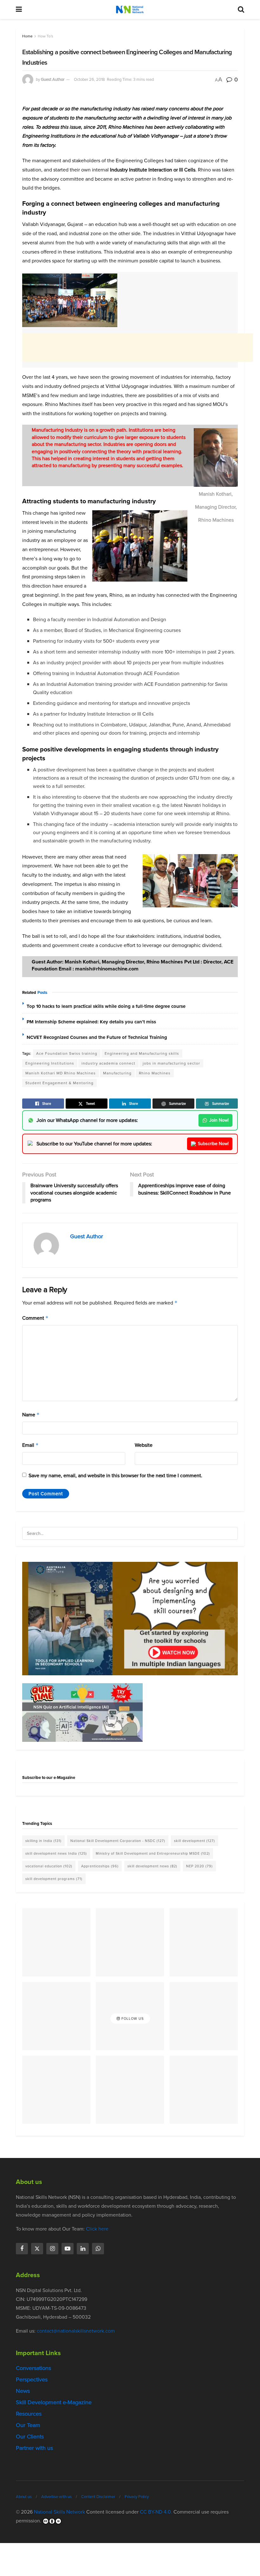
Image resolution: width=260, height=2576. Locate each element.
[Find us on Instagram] (52, 2249)
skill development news (152, 1866)
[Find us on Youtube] (68, 2249)
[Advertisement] (138, 348)
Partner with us (34, 2448)
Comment (35, 1318)
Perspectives (32, 2380)
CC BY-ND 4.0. (156, 2512)
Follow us (132, 2019)
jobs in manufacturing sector (171, 1063)
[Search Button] (241, 10)
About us (24, 2497)
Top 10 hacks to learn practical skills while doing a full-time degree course (106, 1006)
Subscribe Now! (213, 1144)
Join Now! (219, 1120)
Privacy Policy (137, 2497)
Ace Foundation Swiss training (67, 1053)
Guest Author (53, 79)
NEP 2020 (199, 1866)
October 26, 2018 (89, 79)
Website (144, 1445)
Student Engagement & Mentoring (59, 1083)
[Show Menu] (19, 10)
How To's (45, 36)
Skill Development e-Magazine (54, 2402)
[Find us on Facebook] (22, 2249)
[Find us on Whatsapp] (98, 2249)
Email (30, 1445)
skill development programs (54, 1879)
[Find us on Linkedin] (83, 2249)
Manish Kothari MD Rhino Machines (61, 1073)
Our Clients (30, 2437)
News (23, 2391)
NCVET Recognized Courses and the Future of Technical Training (97, 1037)
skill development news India (56, 1853)
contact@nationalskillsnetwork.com (76, 2331)
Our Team (28, 2425)
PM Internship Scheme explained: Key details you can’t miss (91, 1022)
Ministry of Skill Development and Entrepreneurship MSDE (153, 1853)
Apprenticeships (100, 1866)
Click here (97, 2229)
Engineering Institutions (50, 1063)
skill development (195, 1841)
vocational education (49, 1866)
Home (27, 36)
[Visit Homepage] (130, 10)
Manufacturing (117, 1073)
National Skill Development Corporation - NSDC (118, 1841)
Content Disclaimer (98, 2497)
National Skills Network (59, 2512)
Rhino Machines (155, 1073)
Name (31, 1415)
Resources (29, 2414)
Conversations (33, 2368)
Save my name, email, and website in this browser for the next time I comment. (115, 1475)
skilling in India (43, 1841)
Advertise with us (56, 2497)
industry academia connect (108, 1063)
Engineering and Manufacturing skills (142, 1053)
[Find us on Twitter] (37, 2249)
